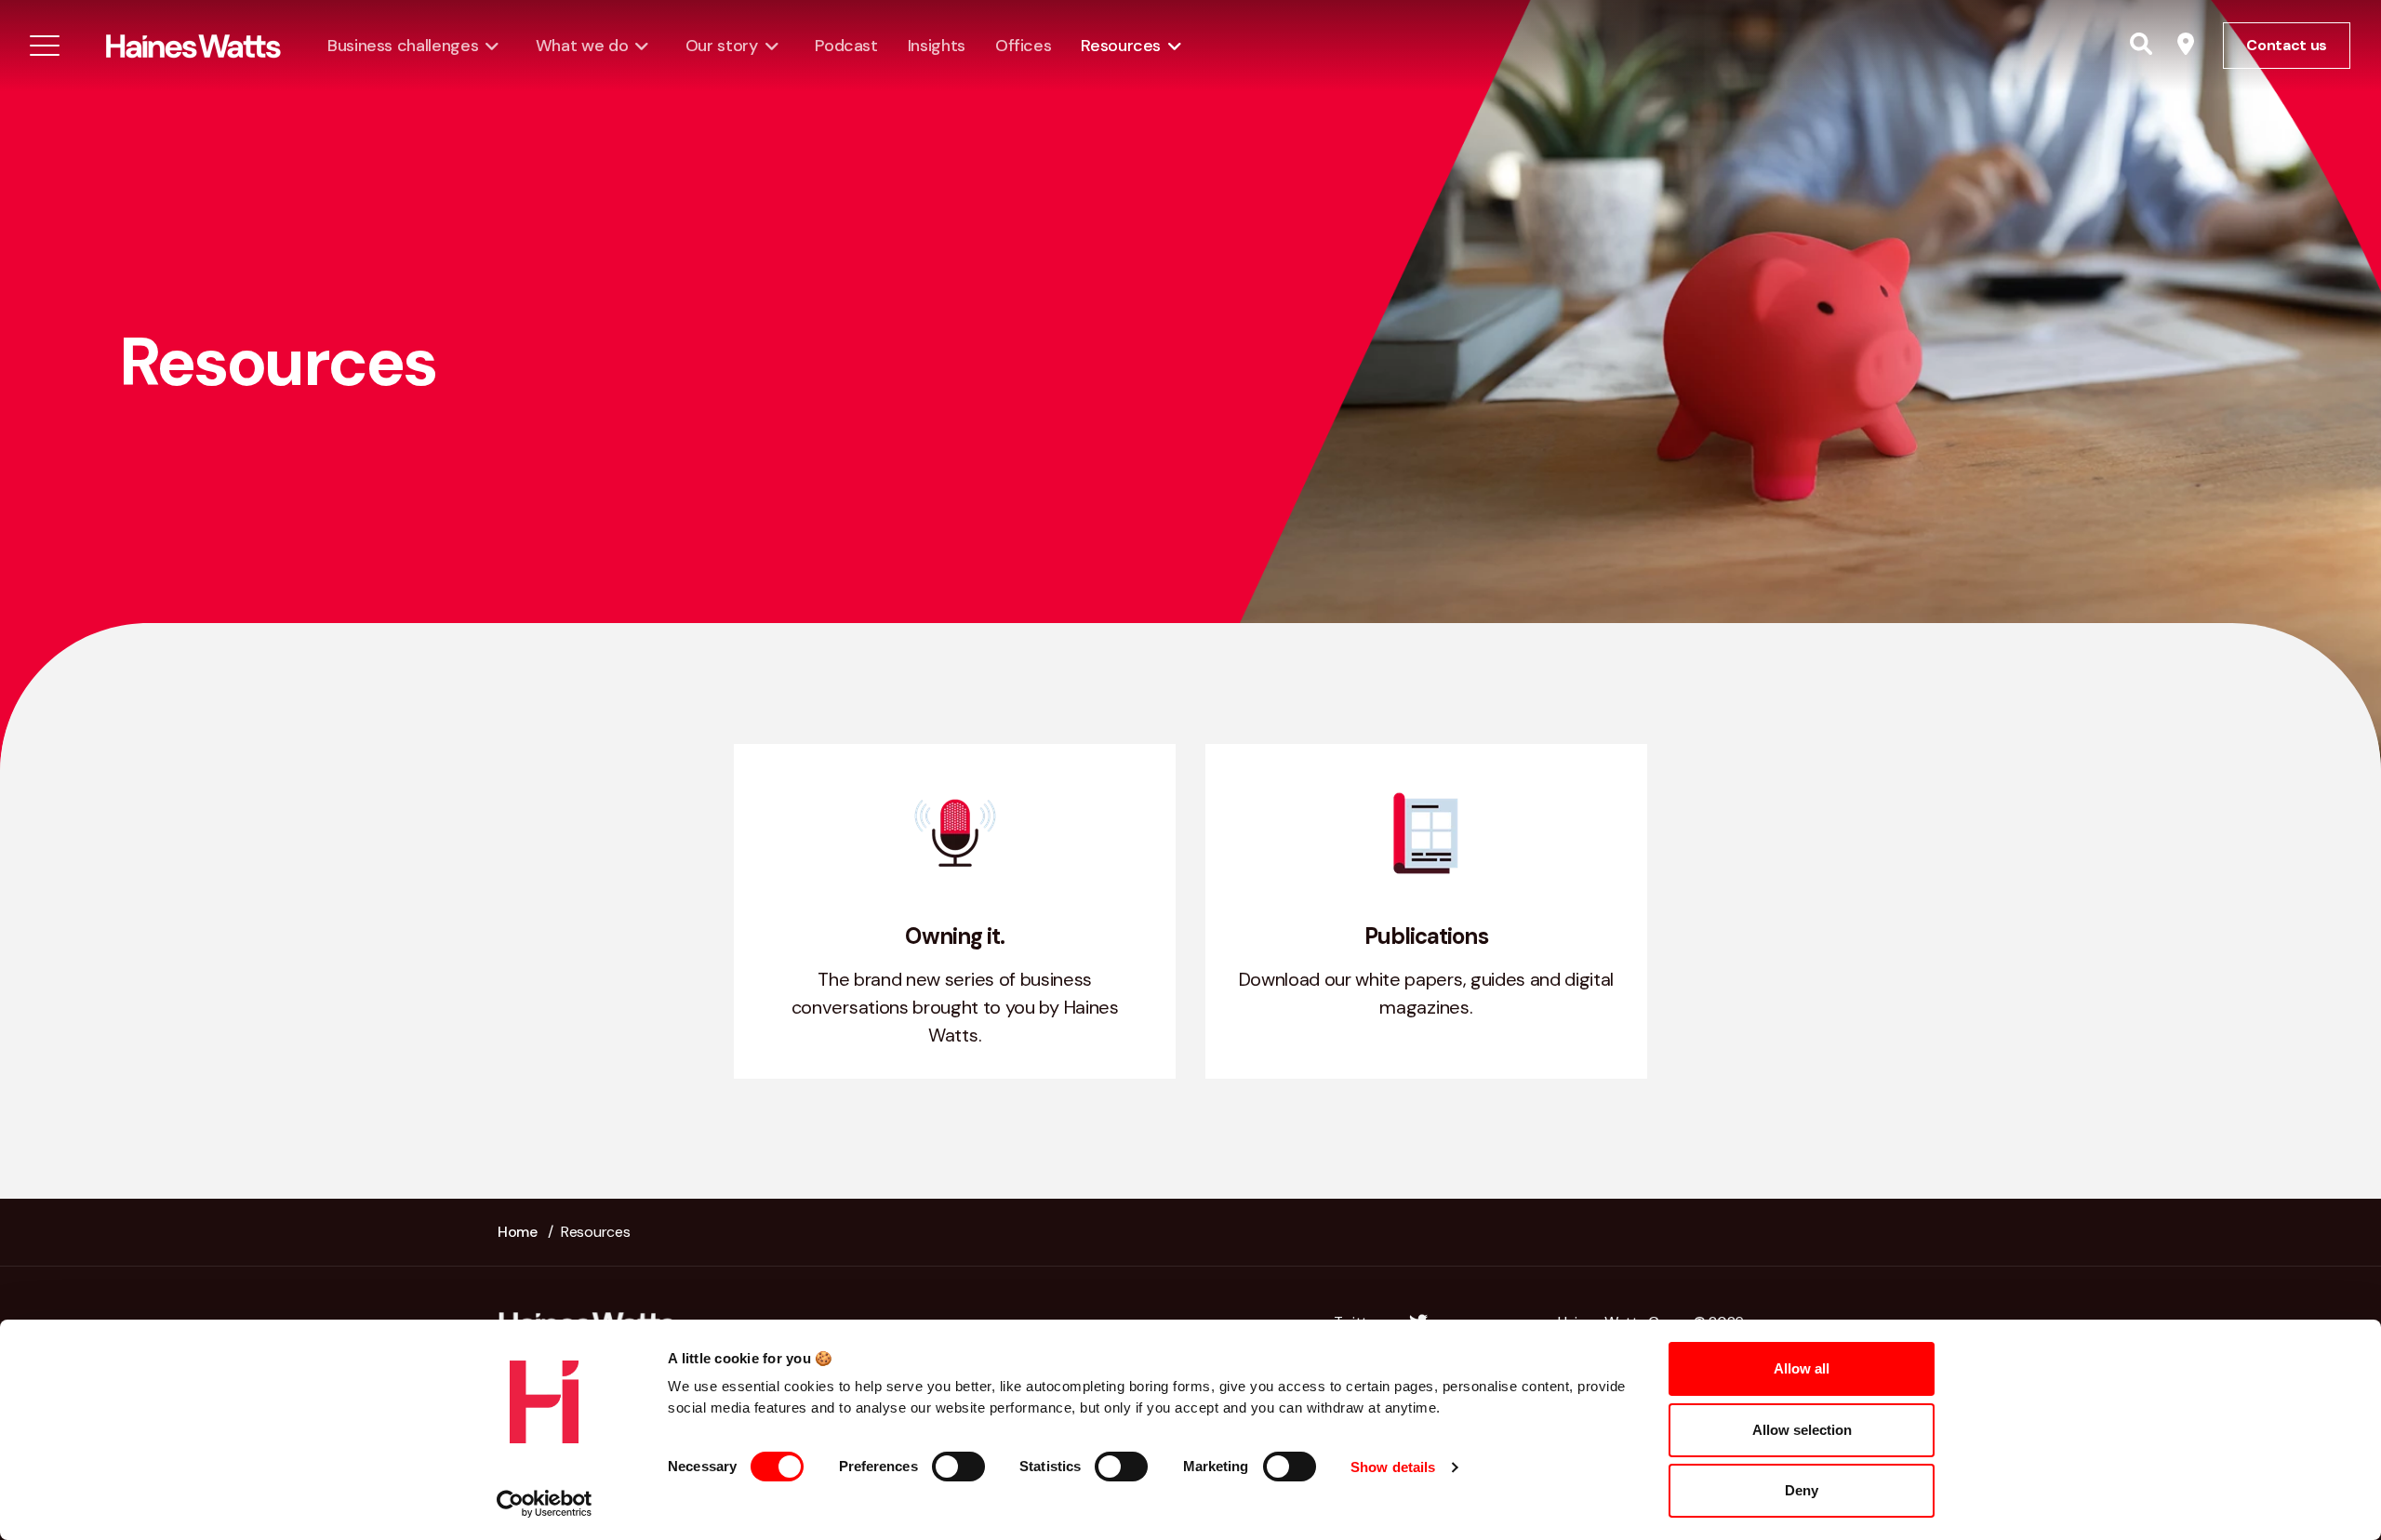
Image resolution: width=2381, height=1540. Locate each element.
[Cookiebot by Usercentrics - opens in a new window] (545, 1504)
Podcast (846, 46)
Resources (1121, 46)
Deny (1802, 1490)
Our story (722, 46)
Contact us (2287, 45)
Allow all (1802, 1368)
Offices (1023, 46)
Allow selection (1802, 1430)
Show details (1393, 1467)
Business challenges (403, 46)
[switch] (958, 1467)
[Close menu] (45, 46)
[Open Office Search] (2186, 46)
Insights (937, 46)
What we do (582, 46)
